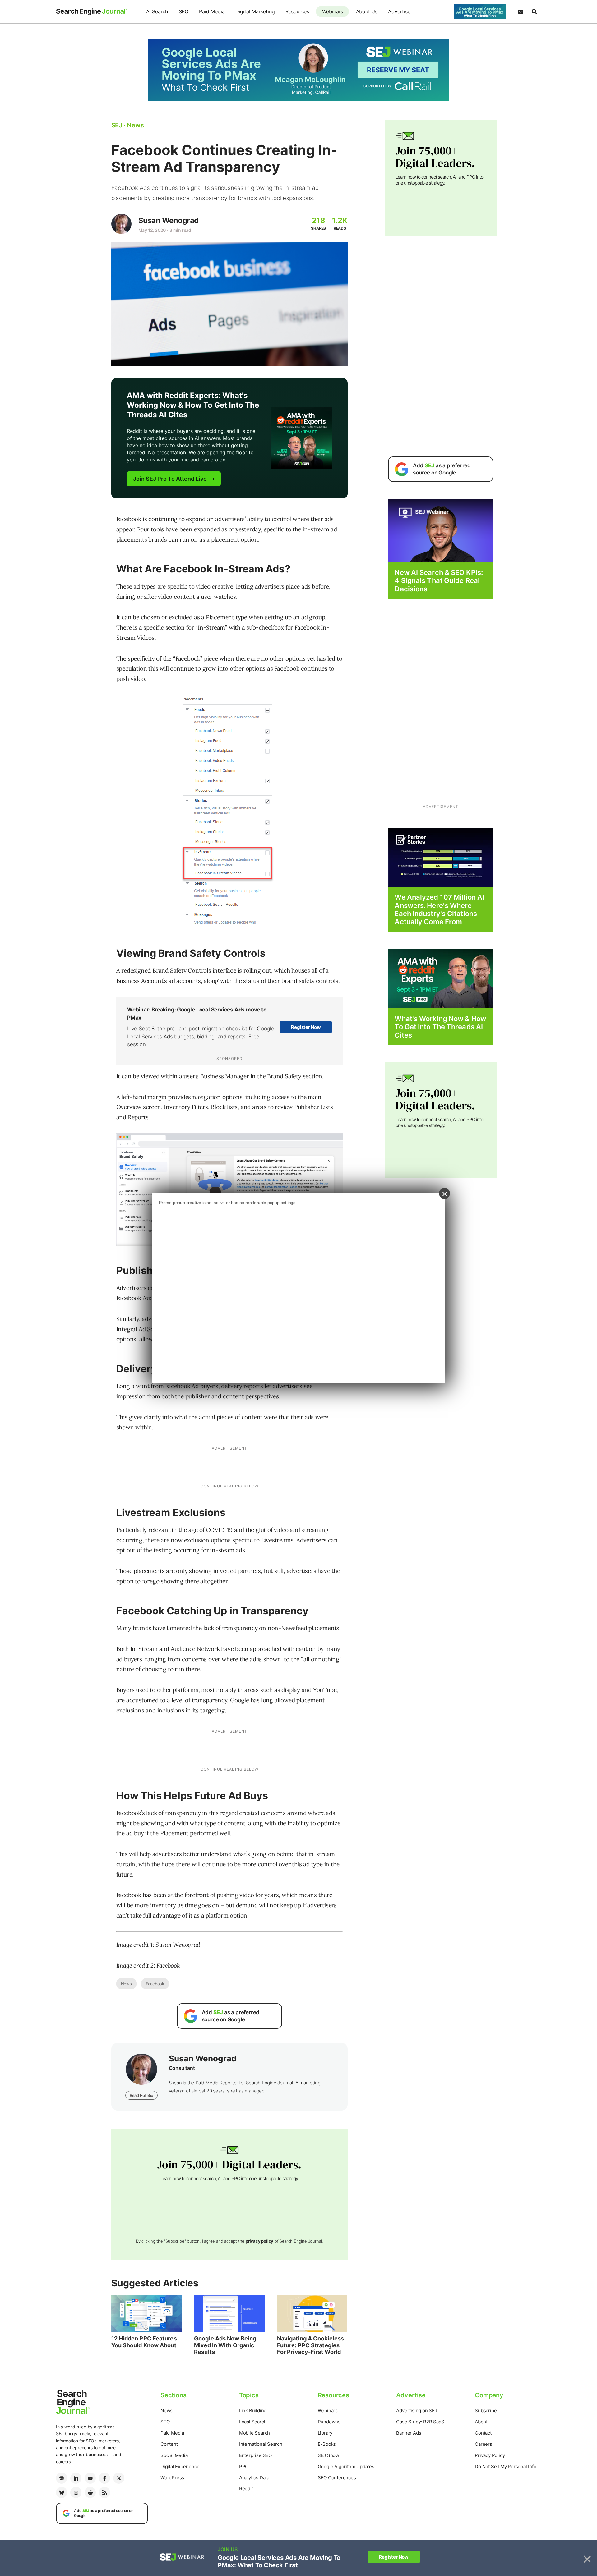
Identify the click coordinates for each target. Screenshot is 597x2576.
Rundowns (329, 2422)
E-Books (327, 2444)
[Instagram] (76, 2492)
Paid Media (212, 11)
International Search (261, 2444)
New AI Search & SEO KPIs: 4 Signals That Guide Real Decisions (439, 581)
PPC (244, 2466)
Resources (297, 11)
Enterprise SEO (255, 2455)
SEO (184, 11)
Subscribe (486, 2411)
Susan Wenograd (169, 220)
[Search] (534, 12)
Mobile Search (255, 2433)
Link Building (253, 2411)
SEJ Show (329, 2455)
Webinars (333, 11)
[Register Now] (441, 530)
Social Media (174, 2455)
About (481, 2422)
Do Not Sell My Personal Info (505, 2466)
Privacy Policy (490, 2455)
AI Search (157, 11)
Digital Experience (180, 2466)
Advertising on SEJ (417, 2411)
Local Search (253, 2422)
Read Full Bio (141, 2095)
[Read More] (441, 857)
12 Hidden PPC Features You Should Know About (144, 2342)
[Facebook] (104, 2478)
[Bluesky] (62, 2492)
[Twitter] (119, 2478)
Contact (483, 2433)
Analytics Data (254, 2478)
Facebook (155, 1984)
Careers (484, 2444)
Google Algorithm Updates (346, 2466)
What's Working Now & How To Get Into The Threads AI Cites (440, 1027)
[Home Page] (92, 12)
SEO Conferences (337, 2478)
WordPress (172, 2478)
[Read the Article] (147, 2314)
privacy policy (259, 2241)
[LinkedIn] (76, 2478)
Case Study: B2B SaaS (420, 2422)
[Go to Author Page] (121, 224)
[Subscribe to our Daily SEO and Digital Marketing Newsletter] (521, 12)
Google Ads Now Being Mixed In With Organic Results (225, 2345)
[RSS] (104, 2492)
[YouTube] (90, 2478)
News (126, 1984)
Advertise (399, 11)
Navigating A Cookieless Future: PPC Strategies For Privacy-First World (310, 2345)
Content (169, 2444)
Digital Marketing (255, 11)
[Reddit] (90, 2492)
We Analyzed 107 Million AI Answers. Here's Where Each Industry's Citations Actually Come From (439, 909)
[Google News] (62, 2478)
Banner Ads (409, 2433)
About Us (367, 11)
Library (325, 2433)
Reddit (246, 2489)
